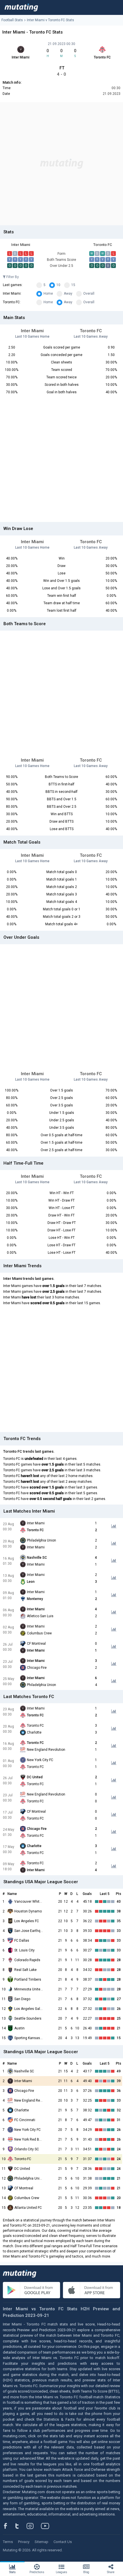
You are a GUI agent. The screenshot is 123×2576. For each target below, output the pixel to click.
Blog (86, 2572)
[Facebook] (9, 2526)
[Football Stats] (21, 7)
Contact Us (63, 2542)
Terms (8, 2542)
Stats (12, 2572)
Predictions (37, 2572)
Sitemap (41, 2542)
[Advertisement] (61, 164)
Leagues (61, 2572)
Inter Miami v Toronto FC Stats (50, 20)
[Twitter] (21, 2526)
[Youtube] (47, 2526)
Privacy (24, 2542)
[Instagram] (34, 2526)
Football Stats (12, 20)
